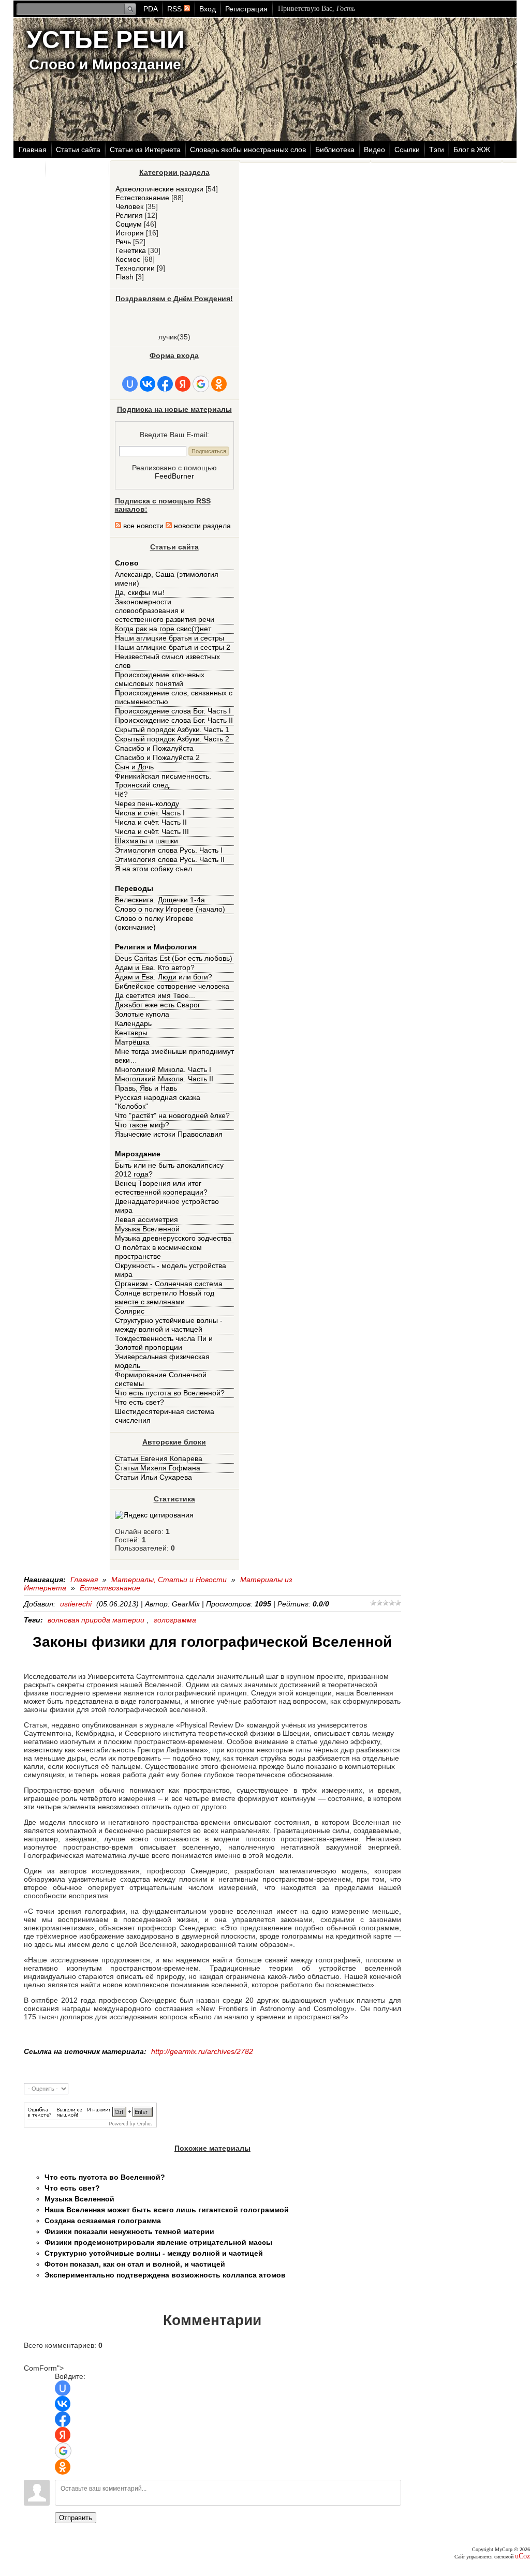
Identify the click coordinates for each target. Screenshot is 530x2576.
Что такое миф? (142, 1125)
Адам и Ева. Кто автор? (155, 967)
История (130, 233)
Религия (129, 215)
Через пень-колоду (147, 803)
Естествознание (142, 198)
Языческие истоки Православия (169, 1134)
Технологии (135, 268)
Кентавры (131, 1033)
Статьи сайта (78, 150)
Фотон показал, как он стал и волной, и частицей (135, 2264)
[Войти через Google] (201, 384)
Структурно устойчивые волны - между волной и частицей (169, 1325)
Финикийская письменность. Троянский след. (163, 780)
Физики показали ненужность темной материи (129, 2231)
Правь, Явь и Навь (146, 1088)
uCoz (522, 2556)
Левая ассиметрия (146, 1219)
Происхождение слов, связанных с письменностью (174, 697)
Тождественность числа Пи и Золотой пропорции (164, 1343)
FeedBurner (174, 476)
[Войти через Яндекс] (183, 384)
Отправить (76, 2518)
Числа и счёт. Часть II (151, 822)
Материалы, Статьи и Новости (169, 1580)
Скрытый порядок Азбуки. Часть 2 (172, 739)
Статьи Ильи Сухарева (153, 1477)
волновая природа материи (96, 1620)
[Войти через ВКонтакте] (148, 384)
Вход (208, 9)
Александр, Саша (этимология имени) (167, 579)
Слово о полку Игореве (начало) (170, 909)
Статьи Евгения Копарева (159, 1458)
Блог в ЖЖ (472, 150)
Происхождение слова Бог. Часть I (173, 711)
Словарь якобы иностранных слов (248, 150)
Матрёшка (132, 1042)
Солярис (130, 1311)
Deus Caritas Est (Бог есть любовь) (174, 958)
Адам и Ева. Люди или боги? (164, 977)
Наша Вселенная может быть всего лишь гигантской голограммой (167, 2210)
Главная (33, 150)
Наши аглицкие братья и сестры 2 (173, 647)
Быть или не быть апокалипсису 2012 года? (169, 1170)
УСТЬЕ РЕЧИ (106, 40)
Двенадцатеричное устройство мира (167, 1206)
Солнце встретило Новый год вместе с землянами (165, 1297)
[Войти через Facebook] (165, 384)
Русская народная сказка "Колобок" (158, 1102)
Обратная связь (78, 169)
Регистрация (246, 9)
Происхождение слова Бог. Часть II (174, 720)
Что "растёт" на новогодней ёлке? (172, 1115)
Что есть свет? (139, 1402)
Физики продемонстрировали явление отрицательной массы (158, 2242)
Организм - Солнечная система (169, 1284)
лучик (168, 337)
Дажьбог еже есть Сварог (158, 1005)
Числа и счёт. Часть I (150, 813)
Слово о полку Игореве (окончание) (154, 923)
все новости (142, 526)
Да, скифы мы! (140, 592)
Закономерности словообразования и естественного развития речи (165, 611)
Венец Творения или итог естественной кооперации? (161, 1188)
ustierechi (76, 1604)
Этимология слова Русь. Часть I (169, 850)
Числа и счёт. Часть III (152, 831)
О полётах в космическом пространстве (158, 1252)
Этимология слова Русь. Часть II (170, 859)
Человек (129, 206)
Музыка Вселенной (147, 1229)
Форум (30, 169)
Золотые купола (142, 1014)
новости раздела (201, 526)
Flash (124, 277)
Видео (374, 150)
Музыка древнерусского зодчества (173, 1238)
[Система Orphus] (90, 2125)
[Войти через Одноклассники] (219, 384)
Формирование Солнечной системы (161, 1379)
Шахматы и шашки (146, 841)
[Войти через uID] (130, 384)
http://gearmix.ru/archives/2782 (202, 2051)
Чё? (121, 794)
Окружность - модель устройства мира (171, 1270)
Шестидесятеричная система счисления (165, 1416)
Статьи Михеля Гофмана (158, 1468)
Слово (127, 563)
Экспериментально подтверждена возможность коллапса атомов (165, 2275)
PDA (151, 9)
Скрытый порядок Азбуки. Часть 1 (172, 729)
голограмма (175, 1620)
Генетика (131, 250)
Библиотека (335, 150)
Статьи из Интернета (145, 150)
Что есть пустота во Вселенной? (170, 1393)
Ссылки (407, 150)
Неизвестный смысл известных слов (167, 661)
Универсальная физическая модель (162, 1361)
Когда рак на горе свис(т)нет (163, 629)
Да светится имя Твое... (155, 995)
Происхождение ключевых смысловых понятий (160, 679)
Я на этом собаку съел (153, 869)
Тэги (437, 150)
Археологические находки (159, 189)
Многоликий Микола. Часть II (164, 1079)
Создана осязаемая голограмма (103, 2221)
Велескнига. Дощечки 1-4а (160, 900)
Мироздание (138, 1154)
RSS (175, 9)
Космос (128, 259)
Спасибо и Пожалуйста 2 (157, 757)
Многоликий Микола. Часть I (163, 1069)
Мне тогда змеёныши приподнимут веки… (174, 1056)
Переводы (134, 888)
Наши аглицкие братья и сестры (170, 638)
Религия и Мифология (156, 947)
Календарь (133, 1023)
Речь (123, 242)
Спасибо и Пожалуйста (154, 748)
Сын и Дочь (134, 767)
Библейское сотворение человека (172, 986)
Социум (129, 224)
